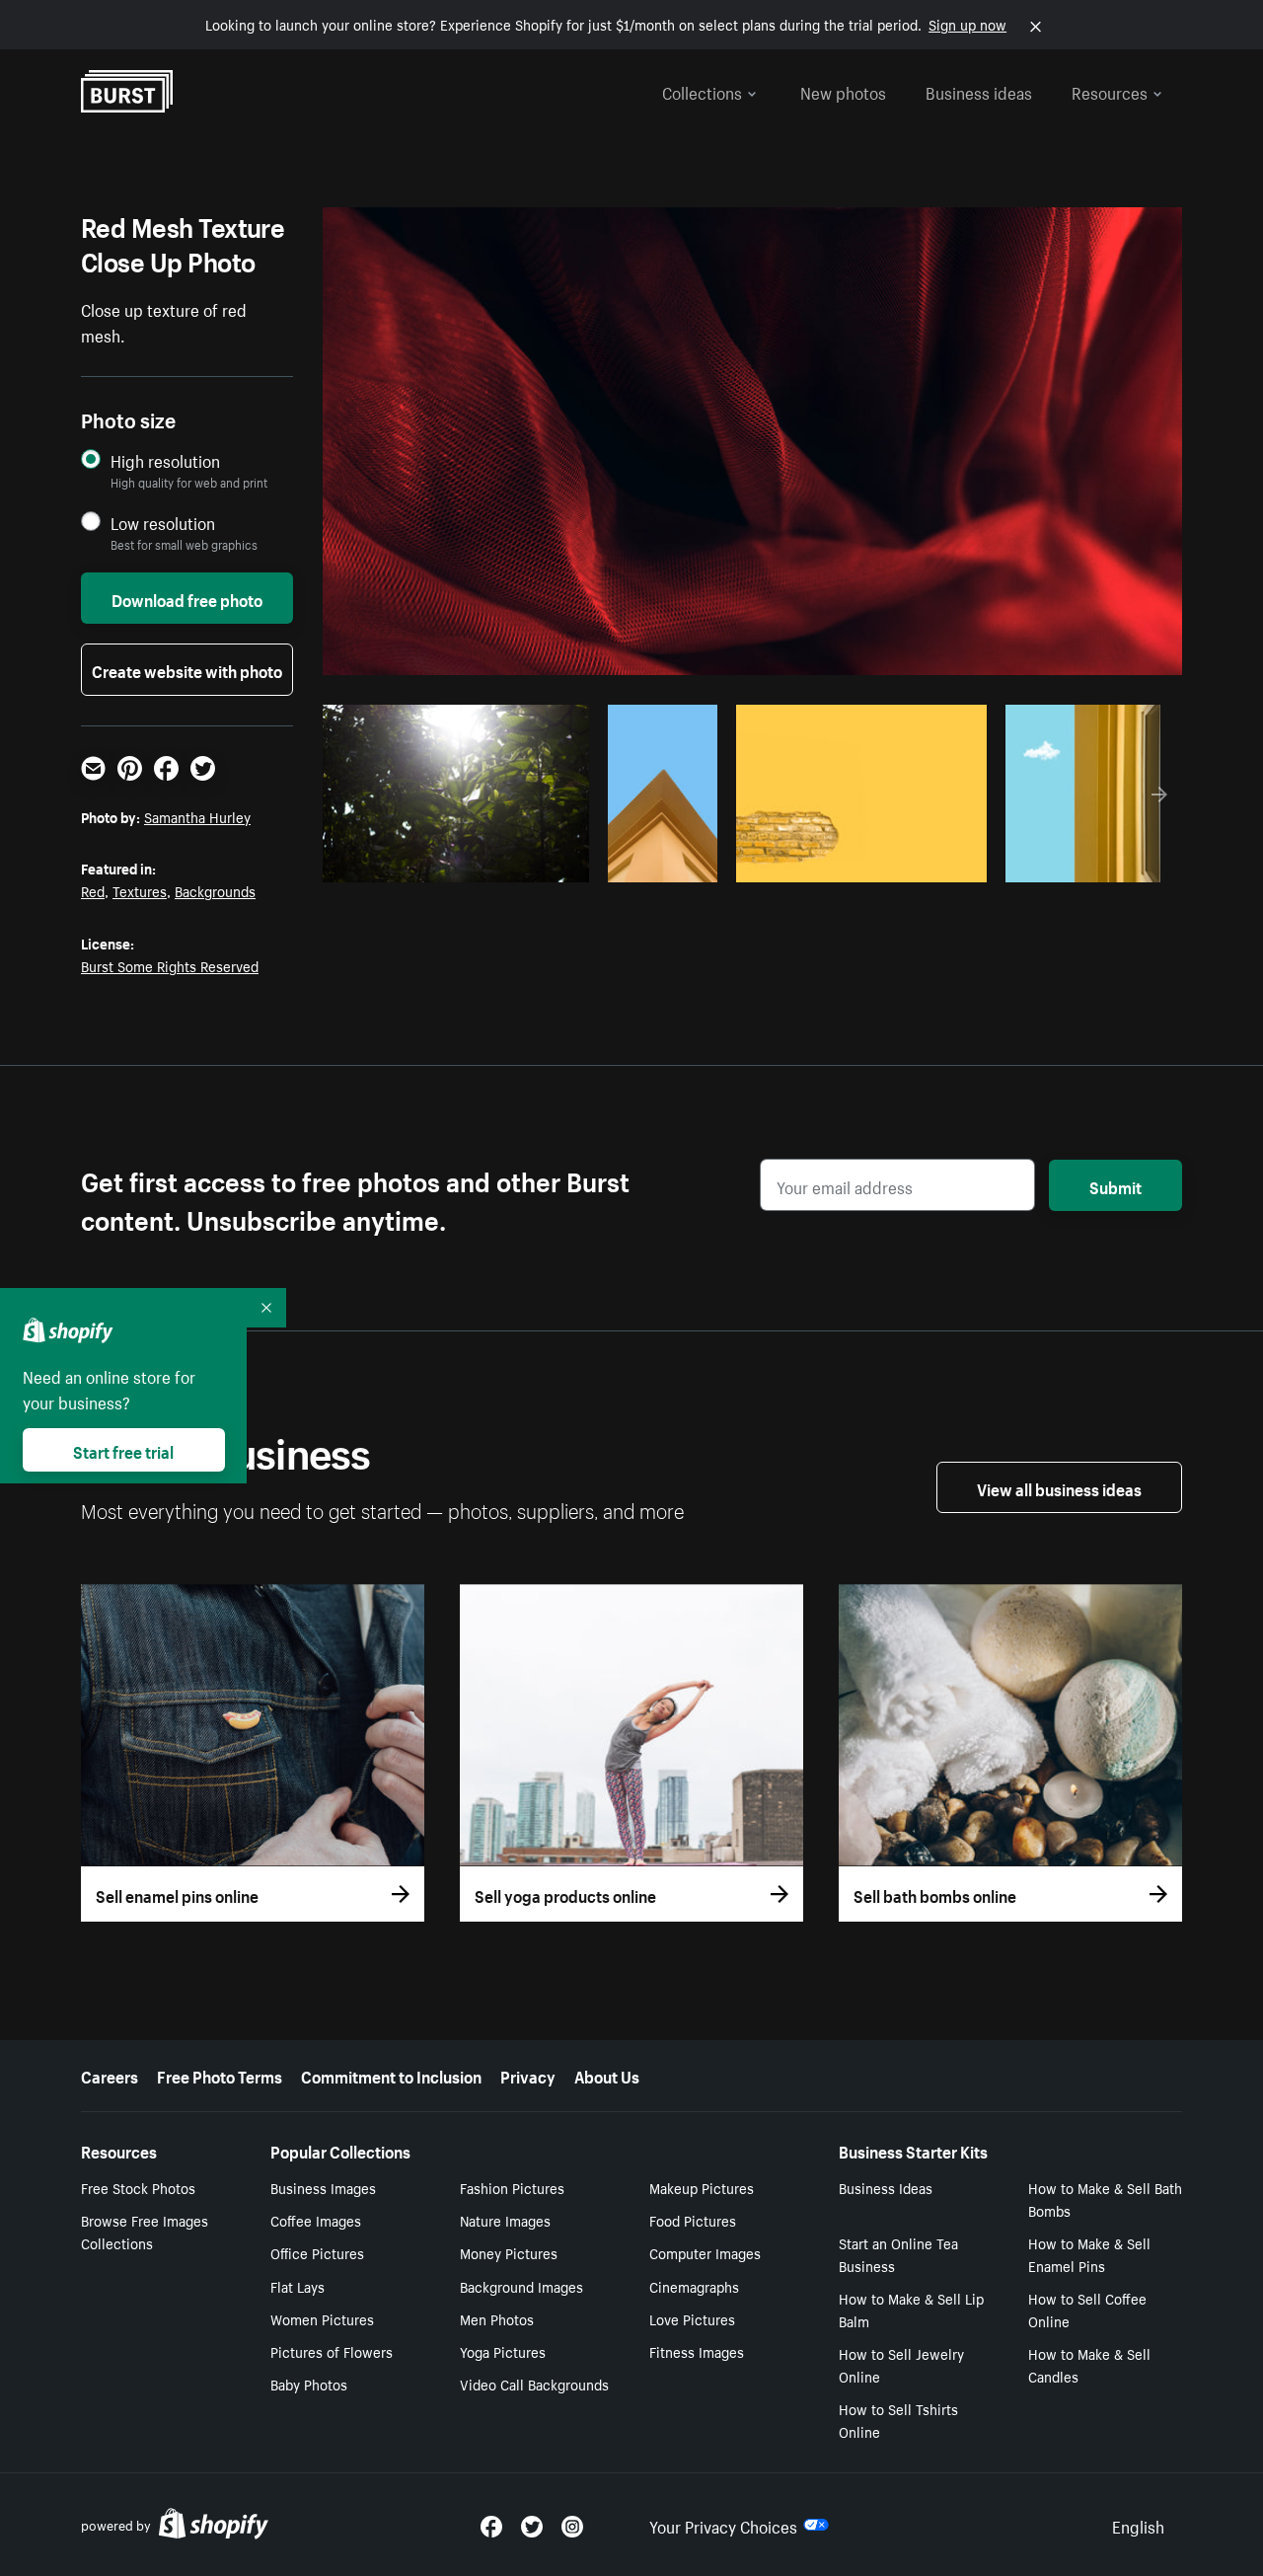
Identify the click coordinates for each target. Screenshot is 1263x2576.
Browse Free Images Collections (145, 2231)
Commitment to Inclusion (391, 2075)
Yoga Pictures (503, 2351)
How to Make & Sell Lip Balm (911, 2309)
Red (93, 890)
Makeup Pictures (702, 2187)
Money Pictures (509, 2252)
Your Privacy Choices (723, 2525)
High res (453, 862)
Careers (110, 2075)
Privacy (528, 2075)
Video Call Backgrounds (534, 2384)
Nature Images (505, 2220)
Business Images (323, 2187)
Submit (1115, 1185)
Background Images (521, 2286)
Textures (140, 890)
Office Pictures (317, 2252)
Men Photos (497, 2318)
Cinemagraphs (694, 2286)
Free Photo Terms (220, 2075)
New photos (843, 91)
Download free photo (187, 598)
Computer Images (705, 2252)
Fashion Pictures (512, 2187)
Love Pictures (692, 2318)
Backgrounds (215, 890)
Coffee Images (316, 2220)
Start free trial (123, 1450)
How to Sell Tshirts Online (898, 2420)
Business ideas (979, 91)
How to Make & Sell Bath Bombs (1105, 2198)
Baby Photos (309, 2384)
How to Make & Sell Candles (1089, 2364)
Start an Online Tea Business (898, 2254)
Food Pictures (693, 2220)
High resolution (165, 460)
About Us (607, 2075)
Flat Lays (297, 2286)
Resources (1110, 91)
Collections (702, 91)
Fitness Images (697, 2351)
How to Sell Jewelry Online (901, 2364)
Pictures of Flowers (332, 2351)
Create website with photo (187, 669)
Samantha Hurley (197, 816)
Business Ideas (886, 2187)
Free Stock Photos (138, 2187)
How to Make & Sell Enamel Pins (1089, 2254)
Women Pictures (322, 2318)
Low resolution (163, 523)
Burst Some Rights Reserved (170, 965)
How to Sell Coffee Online (1087, 2309)
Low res (530, 862)
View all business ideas (1059, 1487)
